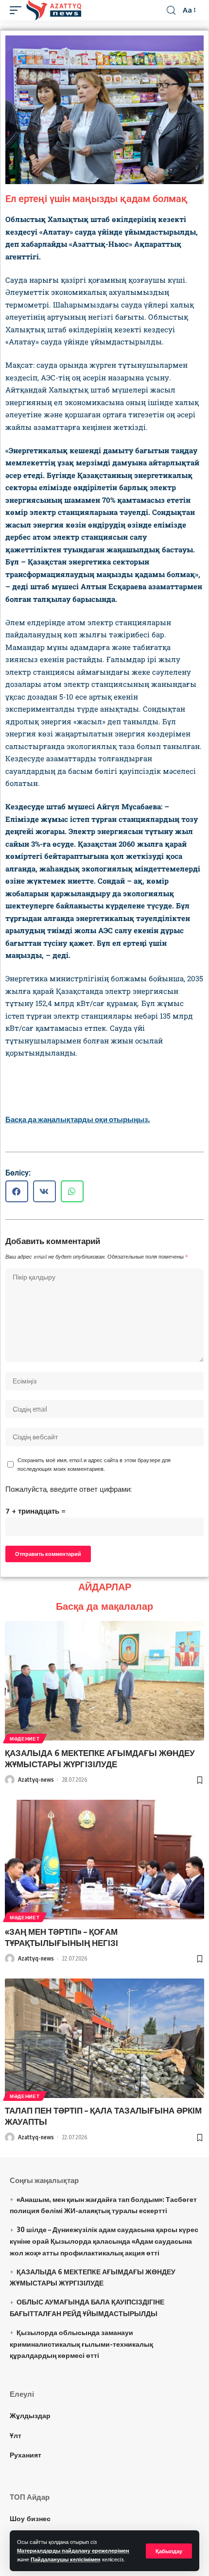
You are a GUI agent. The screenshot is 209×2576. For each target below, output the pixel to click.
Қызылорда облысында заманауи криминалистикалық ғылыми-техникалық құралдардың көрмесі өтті (81, 2344)
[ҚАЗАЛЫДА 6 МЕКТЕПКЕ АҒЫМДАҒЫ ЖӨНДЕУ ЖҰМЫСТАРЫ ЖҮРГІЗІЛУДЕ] (104, 1681)
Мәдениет (25, 1739)
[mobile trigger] (18, 10)
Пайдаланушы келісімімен (66, 2559)
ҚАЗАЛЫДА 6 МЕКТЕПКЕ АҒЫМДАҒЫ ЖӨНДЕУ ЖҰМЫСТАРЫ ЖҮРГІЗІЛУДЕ (100, 1758)
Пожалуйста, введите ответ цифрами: (69, 1489)
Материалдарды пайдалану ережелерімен (73, 2550)
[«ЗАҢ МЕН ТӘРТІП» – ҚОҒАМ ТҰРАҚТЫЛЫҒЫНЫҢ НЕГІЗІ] (104, 1859)
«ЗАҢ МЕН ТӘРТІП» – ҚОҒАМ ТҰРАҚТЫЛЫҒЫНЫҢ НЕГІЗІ (61, 1937)
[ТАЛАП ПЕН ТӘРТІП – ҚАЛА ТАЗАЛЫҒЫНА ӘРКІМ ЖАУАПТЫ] (104, 2038)
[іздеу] (171, 10)
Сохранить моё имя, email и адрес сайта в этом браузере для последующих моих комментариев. (94, 1464)
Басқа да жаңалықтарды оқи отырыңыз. (78, 1119)
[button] (17, 1191)
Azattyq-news (36, 1780)
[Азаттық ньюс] (54, 10)
